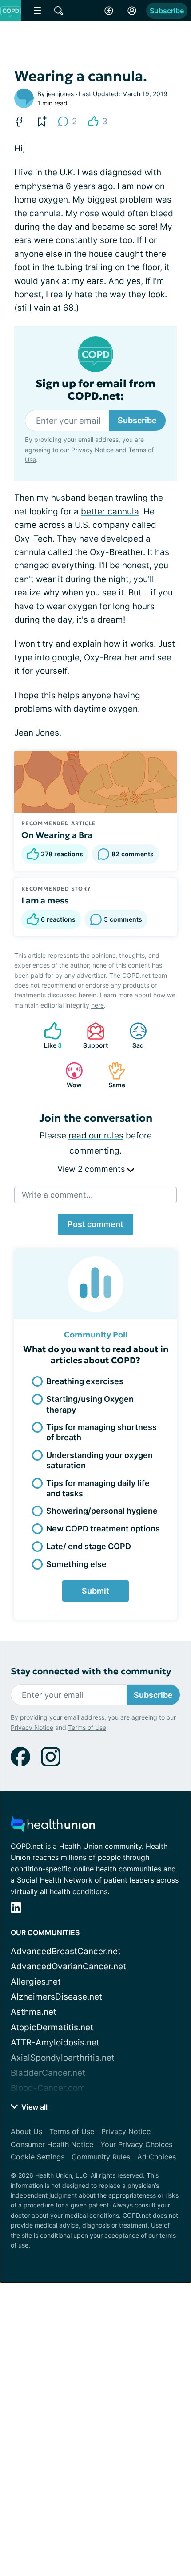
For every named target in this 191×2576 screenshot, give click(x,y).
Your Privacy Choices (136, 2144)
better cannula (110, 512)
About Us (26, 2131)
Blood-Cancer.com (48, 2088)
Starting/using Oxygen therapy (90, 1404)
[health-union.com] (53, 1827)
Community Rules (101, 2157)
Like (48, 1035)
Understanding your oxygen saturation (99, 1460)
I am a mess (45, 900)
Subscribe (167, 11)
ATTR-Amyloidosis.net (55, 2043)
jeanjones (60, 94)
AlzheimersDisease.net (56, 1997)
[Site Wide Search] (59, 11)
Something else (76, 1564)
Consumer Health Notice (52, 2144)
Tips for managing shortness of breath (101, 1432)
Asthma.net (34, 2012)
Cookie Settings (38, 2157)
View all (34, 2107)
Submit (95, 1591)
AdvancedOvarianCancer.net (68, 1966)
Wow (69, 1075)
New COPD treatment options (103, 1529)
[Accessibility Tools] (109, 11)
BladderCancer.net (48, 2073)
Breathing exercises (85, 1381)
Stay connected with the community (91, 1671)
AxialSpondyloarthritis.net (63, 2058)
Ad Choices (157, 2157)
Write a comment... (57, 1195)
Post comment (95, 1224)
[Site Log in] (132, 11)
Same (112, 1075)
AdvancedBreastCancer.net (66, 1951)
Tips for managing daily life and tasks (98, 1488)
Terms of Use (87, 1727)
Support (93, 1035)
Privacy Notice (92, 450)
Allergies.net (36, 1982)
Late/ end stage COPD (89, 1546)
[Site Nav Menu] (37, 11)
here (97, 1005)
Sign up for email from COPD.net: (95, 390)
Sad (132, 1035)
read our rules (96, 1136)
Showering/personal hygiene (102, 1511)
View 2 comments (92, 1169)
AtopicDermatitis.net (52, 2027)
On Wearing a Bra (57, 835)
